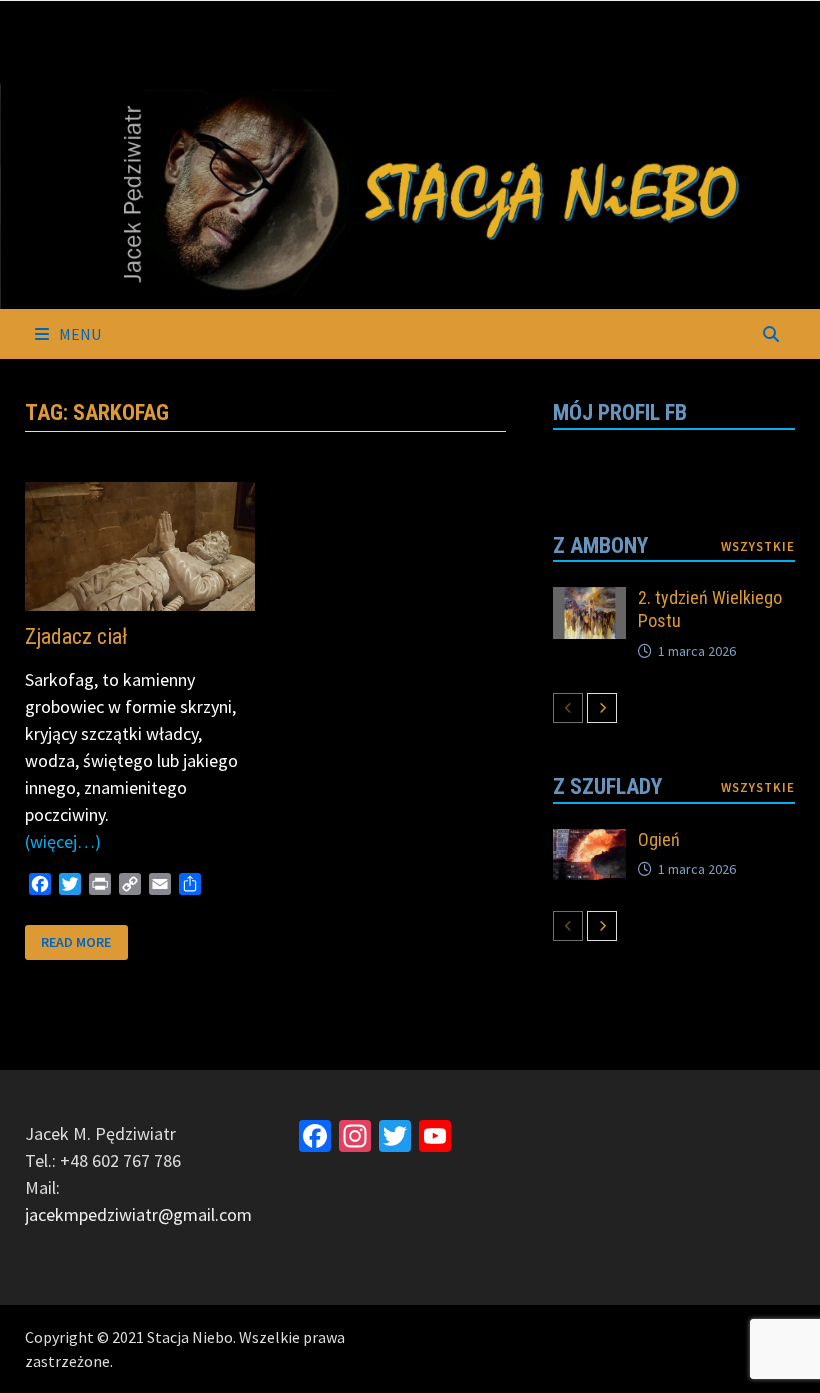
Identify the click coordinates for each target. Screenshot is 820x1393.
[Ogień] (589, 842)
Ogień (659, 839)
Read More (75, 940)
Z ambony (600, 545)
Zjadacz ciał (76, 636)
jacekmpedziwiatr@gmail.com (138, 1214)
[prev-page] (568, 708)
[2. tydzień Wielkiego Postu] (589, 600)
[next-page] (602, 708)
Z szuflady (607, 786)
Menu (78, 334)
